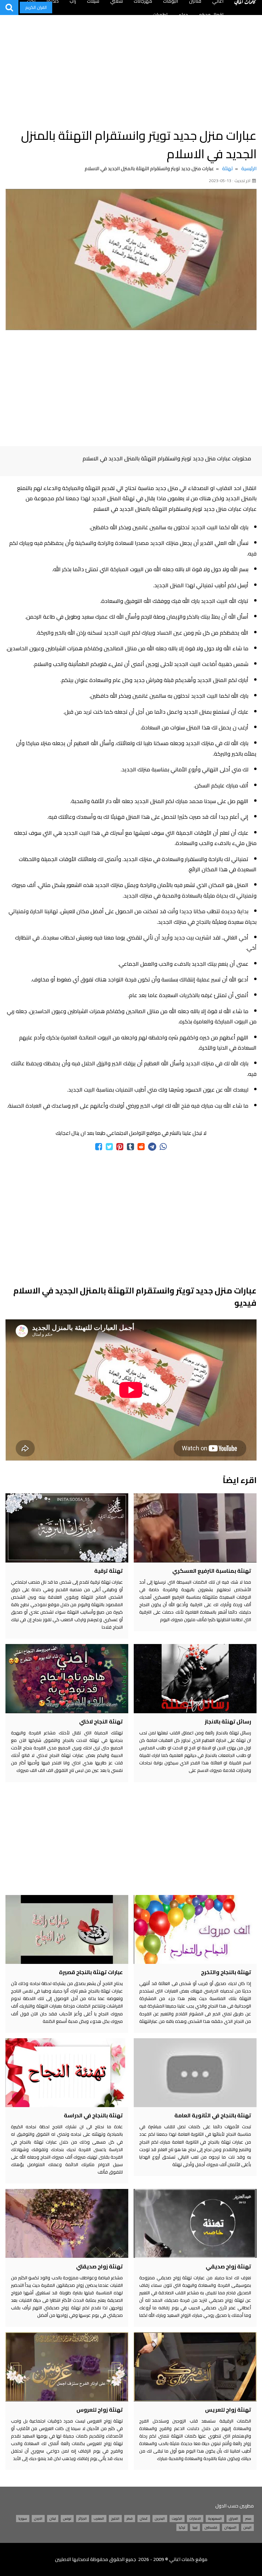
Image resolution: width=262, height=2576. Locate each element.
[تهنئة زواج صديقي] (195, 2223)
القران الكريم (36, 7)
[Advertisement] (131, 68)
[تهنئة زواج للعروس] (67, 2367)
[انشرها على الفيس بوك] (99, 1147)
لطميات (160, 15)
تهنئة (228, 168)
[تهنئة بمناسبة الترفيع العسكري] (195, 1528)
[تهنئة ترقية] (67, 1528)
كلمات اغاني (182, 2559)
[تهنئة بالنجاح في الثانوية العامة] (195, 2073)
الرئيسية (249, 168)
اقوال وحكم (211, 15)
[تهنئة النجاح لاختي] (67, 1678)
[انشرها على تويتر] (109, 1147)
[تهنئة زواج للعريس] (195, 2367)
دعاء (183, 15)
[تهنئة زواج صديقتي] (67, 2223)
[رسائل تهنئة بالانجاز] (195, 1678)
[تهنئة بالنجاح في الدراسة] (67, 2073)
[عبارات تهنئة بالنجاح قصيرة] (67, 1929)
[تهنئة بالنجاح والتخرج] (195, 1929)
